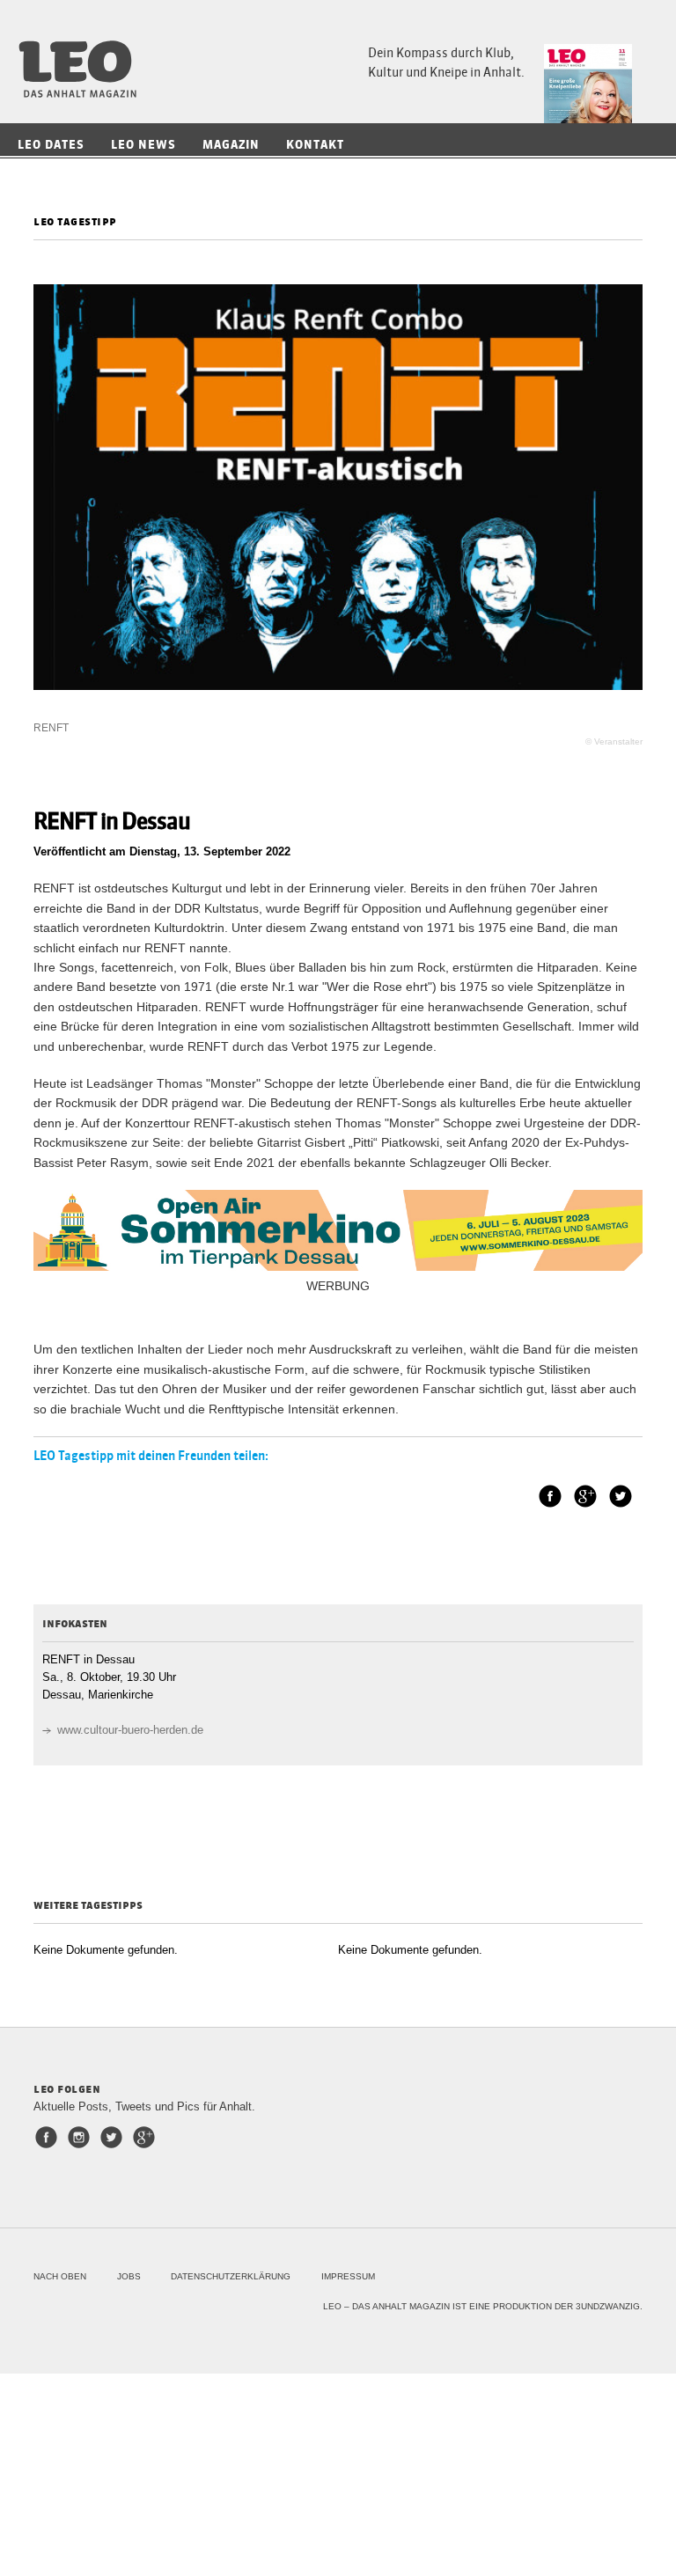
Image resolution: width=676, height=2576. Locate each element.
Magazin (231, 145)
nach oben (60, 2276)
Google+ (585, 1496)
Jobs (129, 2276)
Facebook (550, 1496)
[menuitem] (55, 145)
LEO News (143, 145)
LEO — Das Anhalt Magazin (84, 69)
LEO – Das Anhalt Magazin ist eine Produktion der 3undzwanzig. (483, 2306)
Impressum (348, 2276)
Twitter (621, 1496)
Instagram (82, 2137)
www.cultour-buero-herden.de (130, 1730)
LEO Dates (51, 145)
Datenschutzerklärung (231, 2276)
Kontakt (315, 145)
